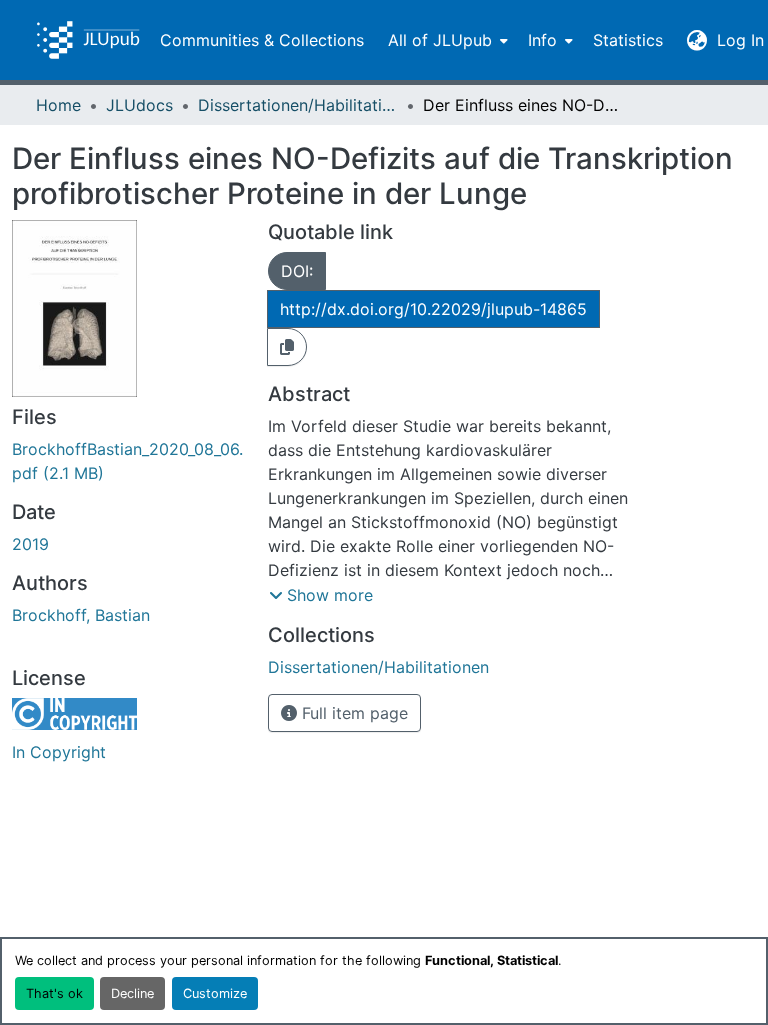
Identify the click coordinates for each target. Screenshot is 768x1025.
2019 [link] (30, 544)
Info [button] (542, 40)
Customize (215, 993)
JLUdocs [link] (139, 105)
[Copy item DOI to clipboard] (287, 347)
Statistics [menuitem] (628, 40)
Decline (132, 993)
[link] (128, 461)
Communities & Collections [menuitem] (262, 40)
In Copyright (59, 752)
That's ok (54, 993)
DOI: (297, 271)
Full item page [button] (352, 713)
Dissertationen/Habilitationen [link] (298, 105)
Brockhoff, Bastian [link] (81, 615)
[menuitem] (446, 40)
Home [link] (58, 105)
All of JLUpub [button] (440, 40)
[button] (88, 40)
